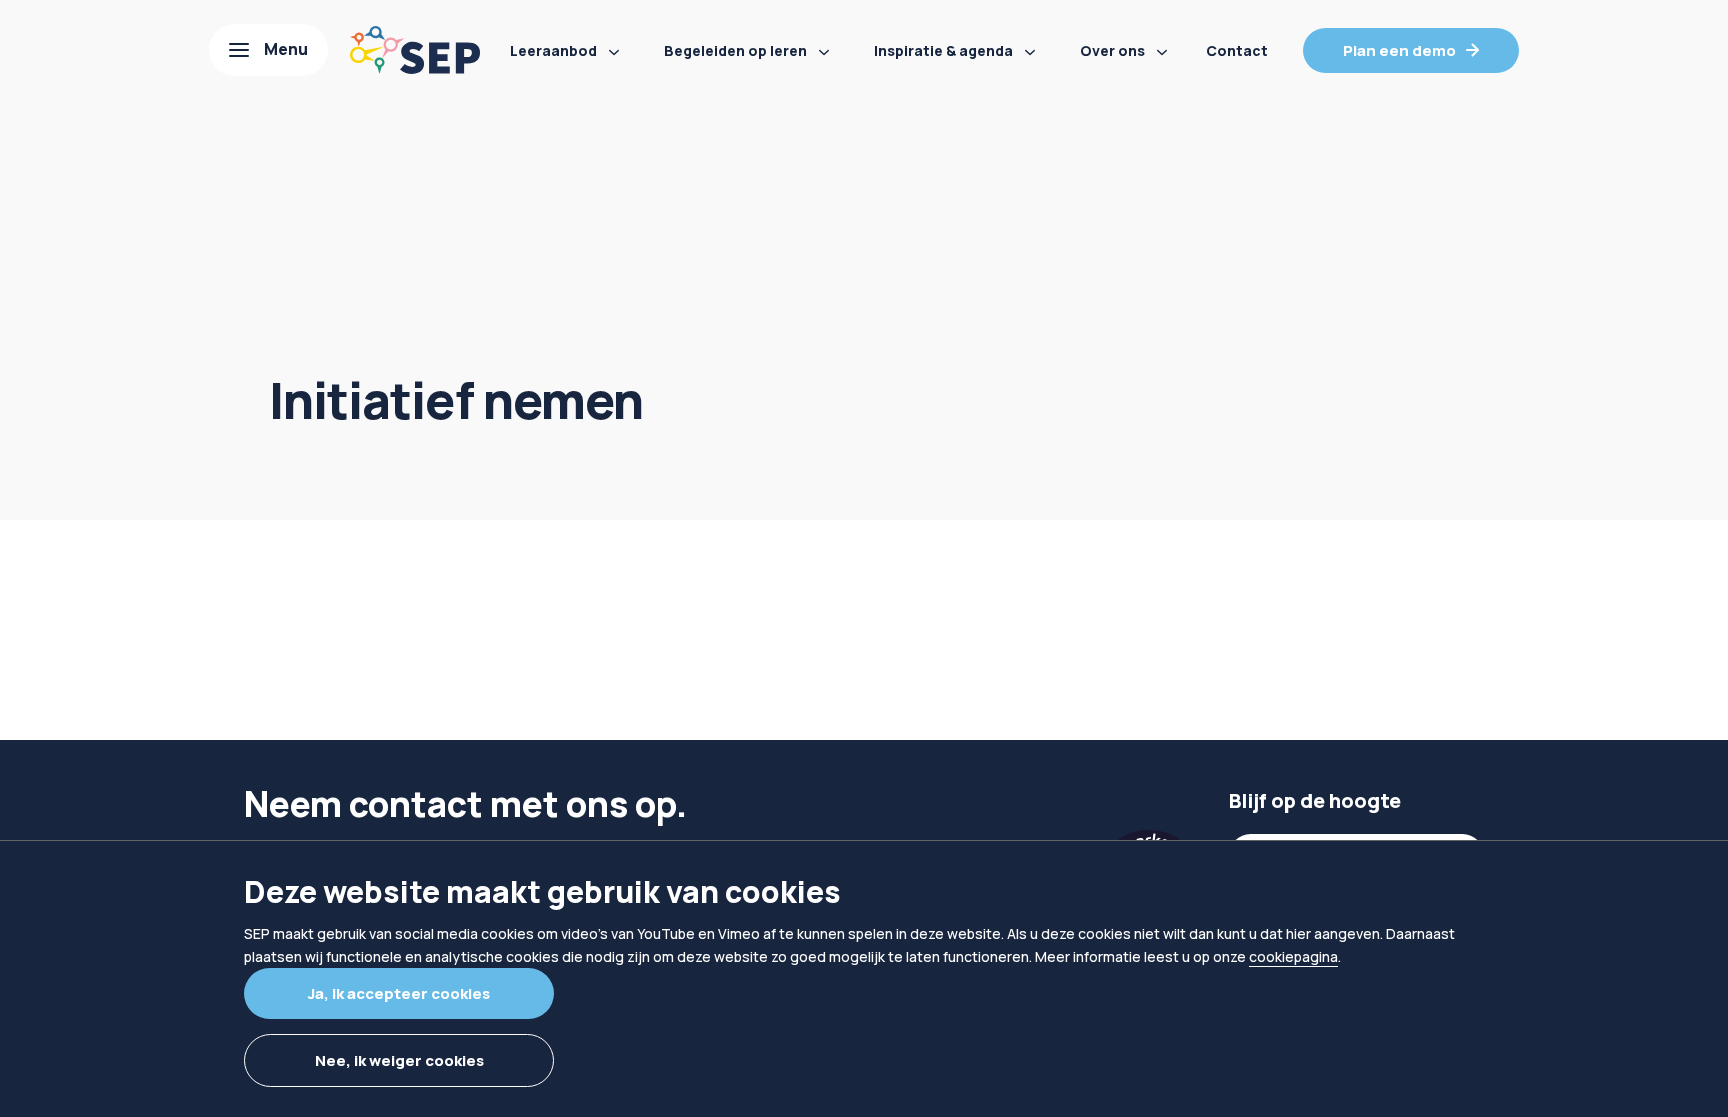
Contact (1237, 50)
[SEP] (415, 50)
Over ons (1112, 50)
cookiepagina (1293, 956)
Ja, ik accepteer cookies (399, 993)
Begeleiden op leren (735, 50)
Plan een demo (1399, 50)
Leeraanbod (553, 50)
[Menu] (268, 50)
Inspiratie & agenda (943, 50)
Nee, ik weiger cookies (399, 1060)
